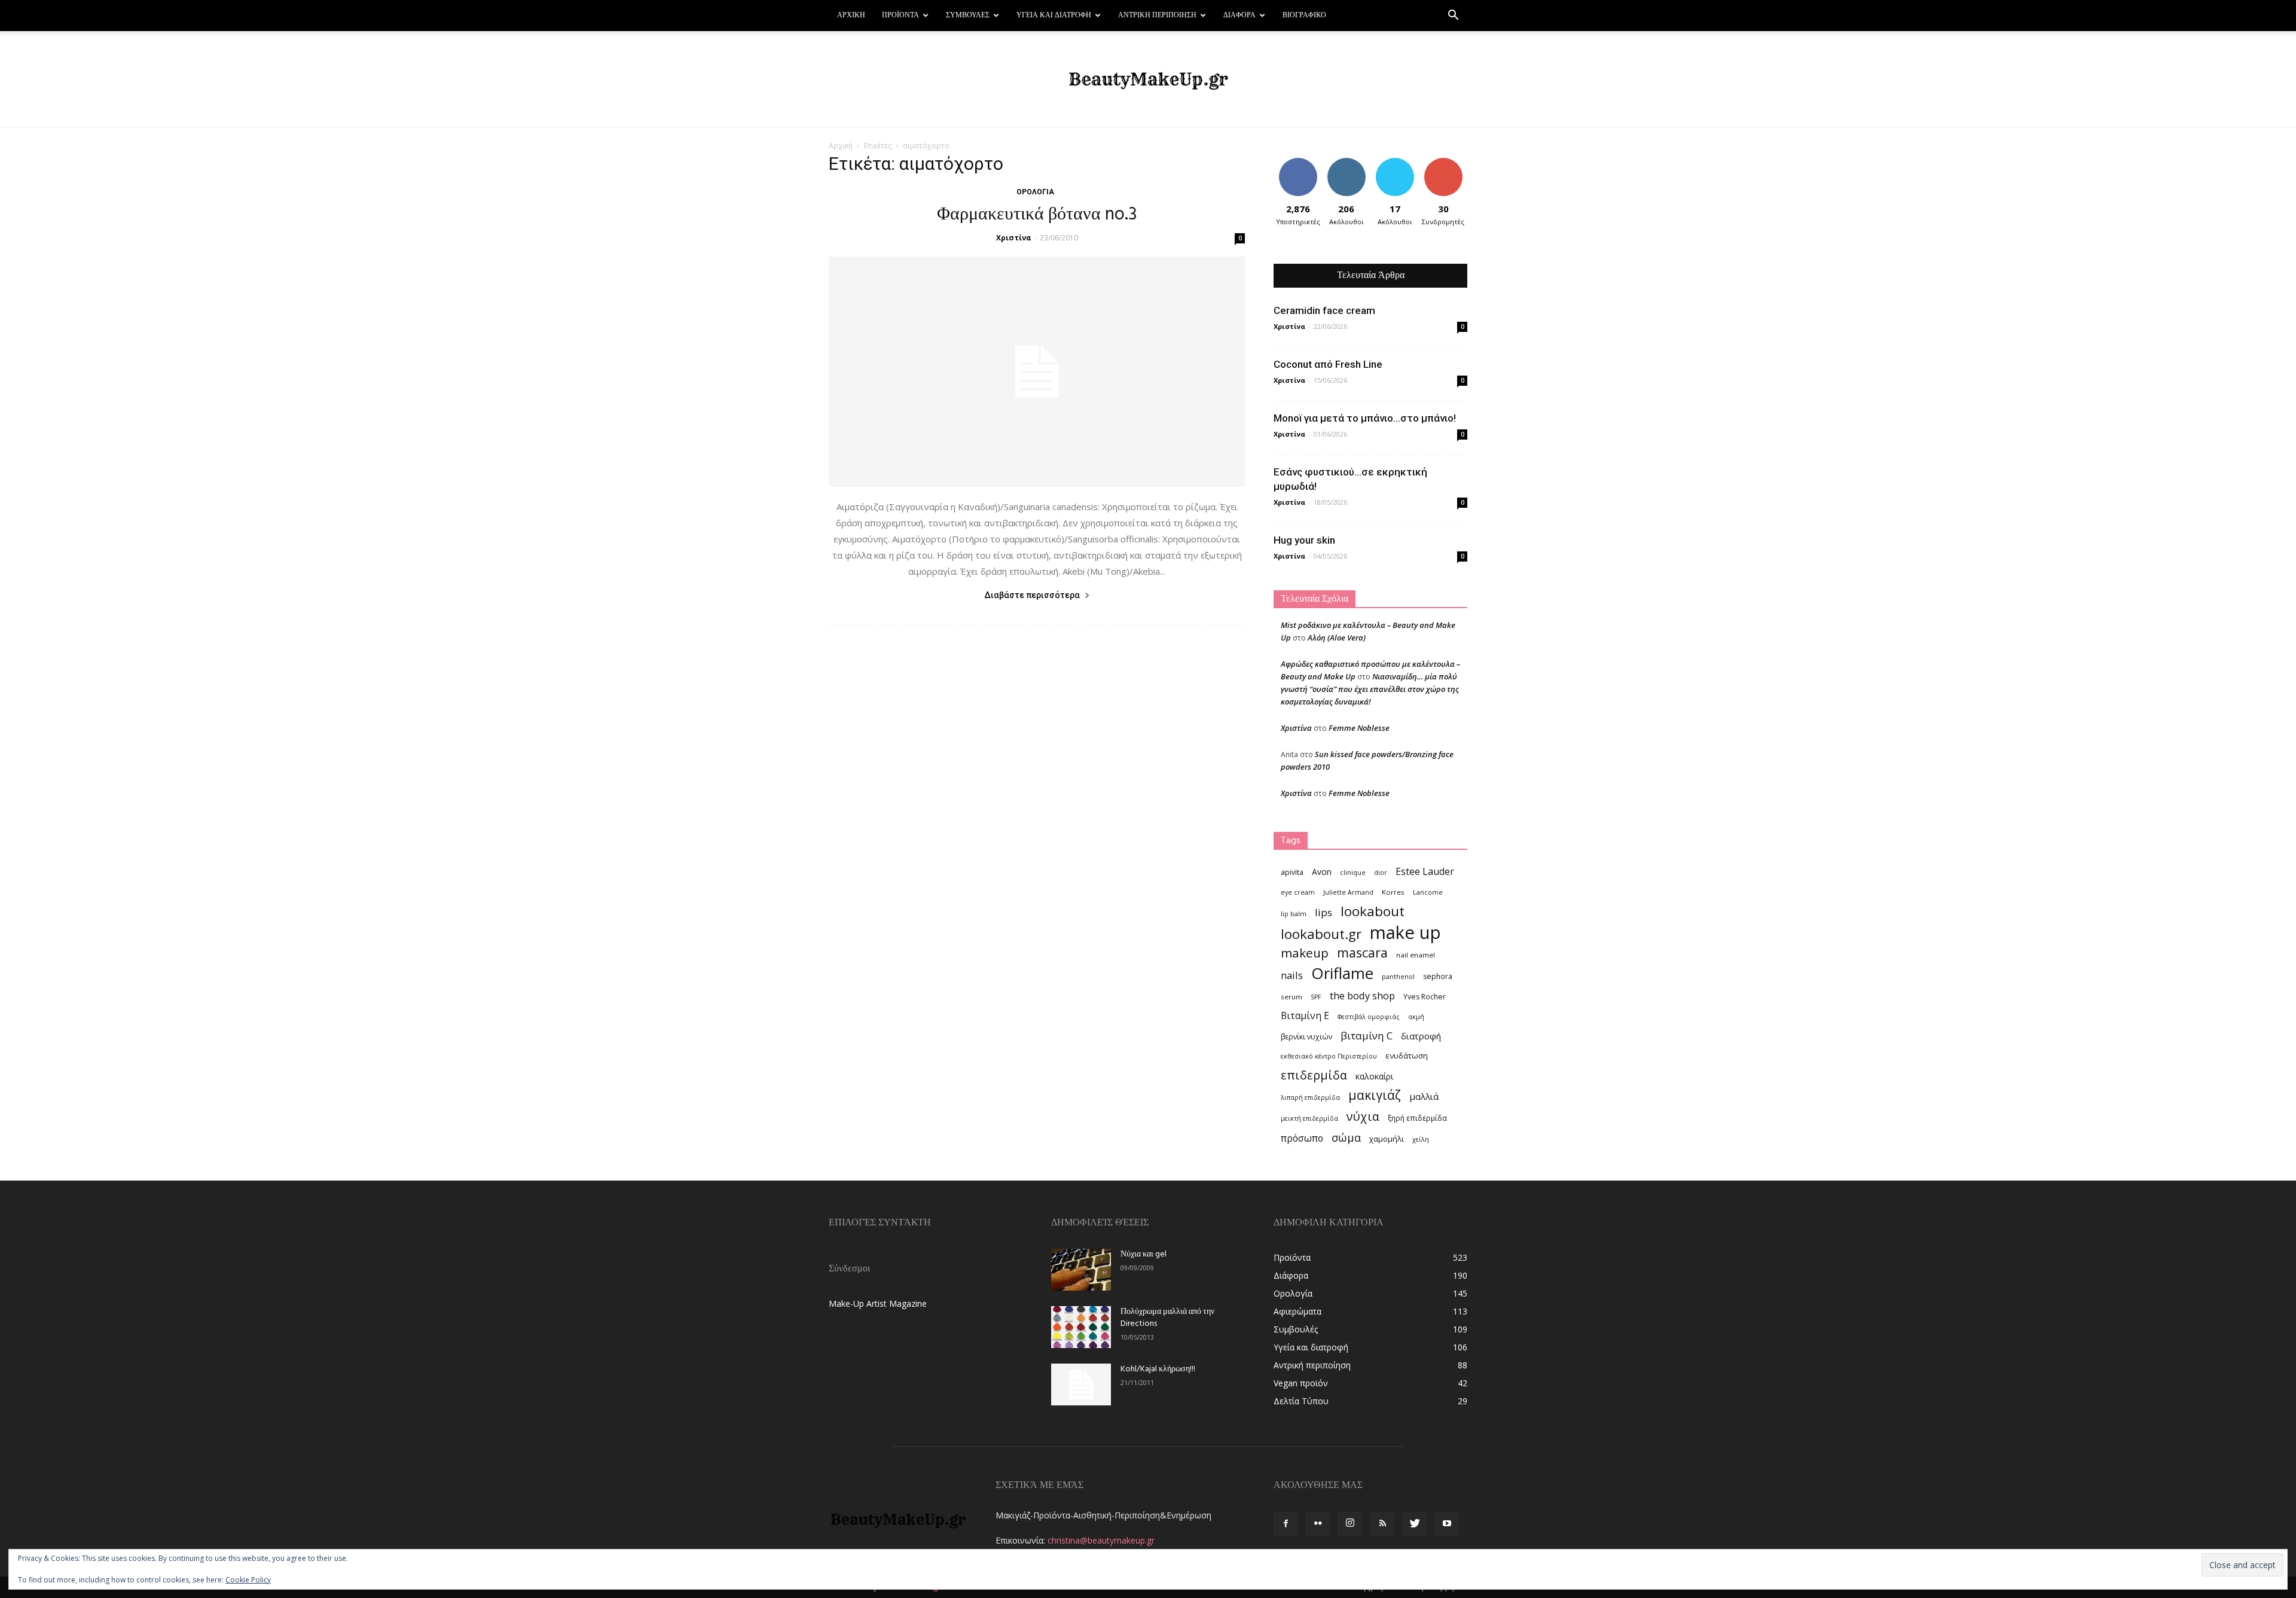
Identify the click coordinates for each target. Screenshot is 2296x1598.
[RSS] (1382, 1524)
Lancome (1428, 892)
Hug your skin (1304, 540)
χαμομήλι (1387, 1139)
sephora (1438, 976)
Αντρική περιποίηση (1157, 16)
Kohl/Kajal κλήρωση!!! (1158, 1369)
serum (1291, 997)
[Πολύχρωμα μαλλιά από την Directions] (1081, 1327)
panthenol (1398, 977)
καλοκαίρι (1374, 1076)
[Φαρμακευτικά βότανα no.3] (1037, 372)
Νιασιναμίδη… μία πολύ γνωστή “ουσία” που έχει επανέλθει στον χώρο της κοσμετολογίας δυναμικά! (1370, 689)
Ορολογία (1035, 192)
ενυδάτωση (1407, 1056)
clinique (1353, 873)
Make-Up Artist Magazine (878, 1303)
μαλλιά (1424, 1096)
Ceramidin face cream (1324, 310)
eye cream (1298, 892)
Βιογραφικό (1304, 16)
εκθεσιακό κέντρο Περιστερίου (1329, 1056)
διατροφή (1421, 1036)
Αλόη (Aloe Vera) (1337, 638)
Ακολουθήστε (1348, 162)
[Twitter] (1415, 1524)
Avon (1322, 872)
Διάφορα (1239, 16)
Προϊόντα (900, 16)
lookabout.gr (1321, 934)
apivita (1292, 872)
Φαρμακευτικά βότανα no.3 (1037, 215)
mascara (1362, 952)
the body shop (1362, 995)
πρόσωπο (1302, 1138)
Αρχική (851, 16)
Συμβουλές (968, 16)
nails (1292, 975)
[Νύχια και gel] (1081, 1270)
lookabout (1373, 911)
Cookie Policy (248, 1580)
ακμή (1416, 1017)
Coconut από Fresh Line (1328, 364)
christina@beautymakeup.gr (1101, 1540)
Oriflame (1342, 973)
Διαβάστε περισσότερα (1032, 595)
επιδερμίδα (1314, 1075)
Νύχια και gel (1144, 1254)
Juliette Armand (1348, 892)
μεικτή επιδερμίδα (1309, 1118)
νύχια (1363, 1116)
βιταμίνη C (1367, 1036)
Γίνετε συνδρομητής (1447, 167)
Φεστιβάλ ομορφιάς (1369, 1017)
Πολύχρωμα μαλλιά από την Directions (1167, 1318)
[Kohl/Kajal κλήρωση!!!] (1081, 1384)
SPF (1316, 997)
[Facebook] (1286, 1524)
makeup (1305, 953)
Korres (1393, 892)
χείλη (1421, 1139)
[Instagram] (1350, 1524)
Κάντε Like (1298, 162)
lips (1323, 912)
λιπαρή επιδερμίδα (1310, 1097)
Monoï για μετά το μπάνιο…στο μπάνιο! (1365, 418)
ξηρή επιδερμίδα (1417, 1118)
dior (1381, 873)
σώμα (1346, 1137)
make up (1405, 933)
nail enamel (1416, 955)
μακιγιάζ (1375, 1095)
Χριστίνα (1014, 238)
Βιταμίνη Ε (1305, 1016)
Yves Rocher (1425, 997)
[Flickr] (1318, 1524)
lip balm (1294, 914)
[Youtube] (1447, 1524)
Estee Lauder (1425, 872)
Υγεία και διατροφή (1054, 16)
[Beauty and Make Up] (1148, 80)
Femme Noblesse (1359, 728)
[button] (1453, 16)
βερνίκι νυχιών (1306, 1037)
